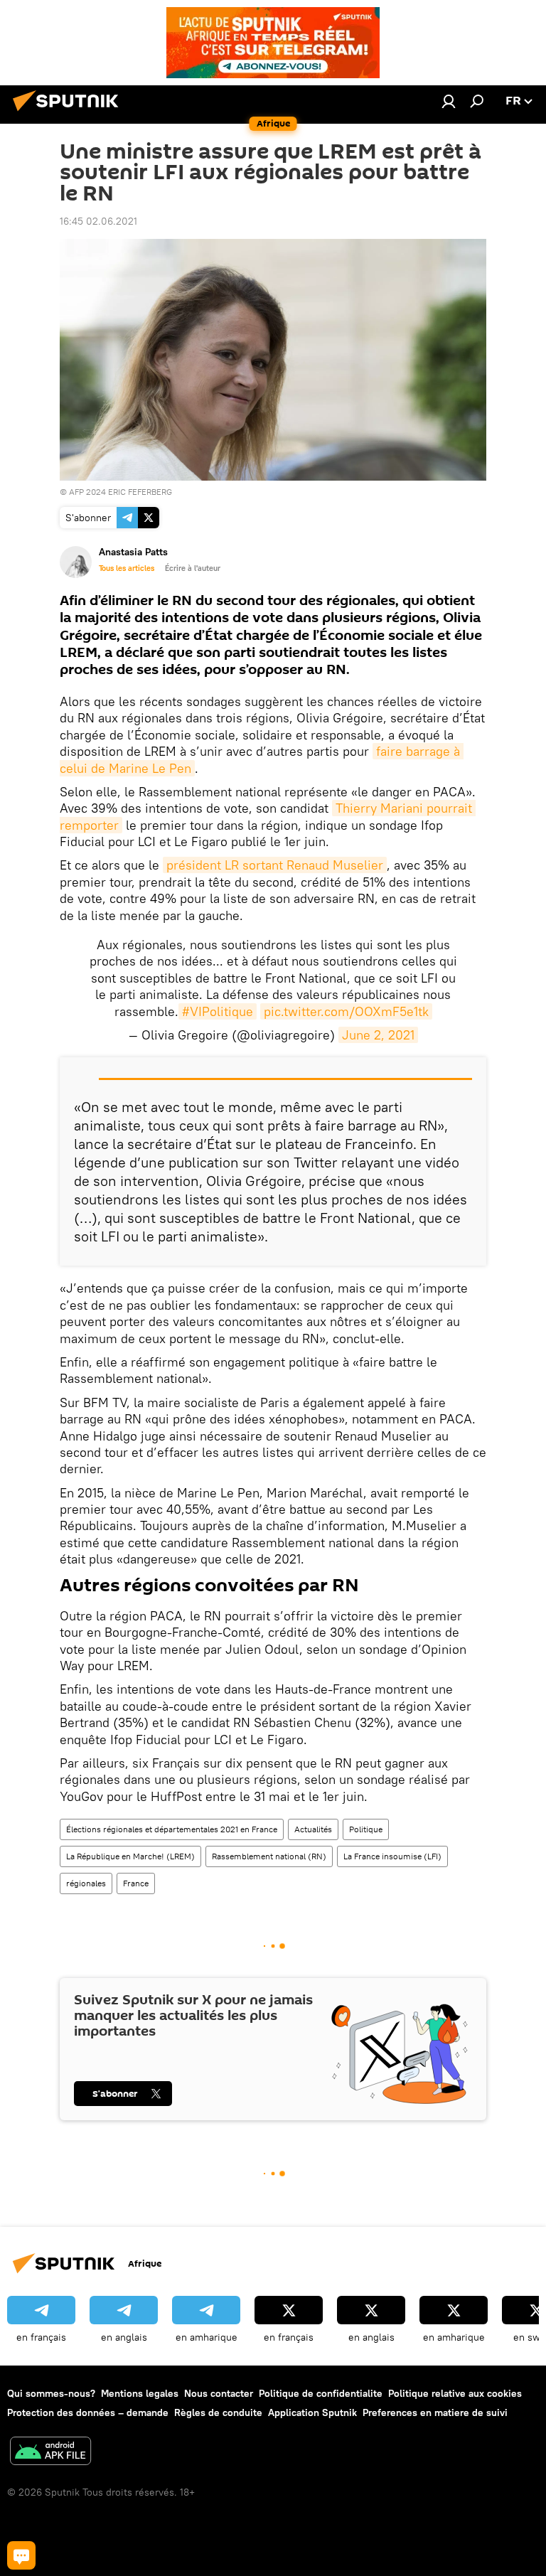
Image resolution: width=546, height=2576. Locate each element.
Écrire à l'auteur (193, 568)
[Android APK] (50, 2453)
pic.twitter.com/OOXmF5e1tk (346, 1011)
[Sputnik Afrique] (70, 113)
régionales (86, 1883)
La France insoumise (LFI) (392, 1856)
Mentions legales (140, 2393)
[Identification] (449, 101)
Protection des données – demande (88, 2412)
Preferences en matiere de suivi (435, 2412)
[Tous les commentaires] (21, 2555)
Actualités (313, 1829)
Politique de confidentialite (321, 2393)
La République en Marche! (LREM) (130, 1856)
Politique (366, 1829)
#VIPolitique (218, 1011)
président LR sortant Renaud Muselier (275, 865)
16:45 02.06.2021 (98, 221)
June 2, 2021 (378, 1035)
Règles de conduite (218, 2412)
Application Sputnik (312, 2412)
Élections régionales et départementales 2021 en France (172, 1829)
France (136, 1883)
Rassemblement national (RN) (269, 1856)
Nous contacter (219, 2393)
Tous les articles (127, 568)
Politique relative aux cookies (455, 2393)
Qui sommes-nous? (51, 2393)
